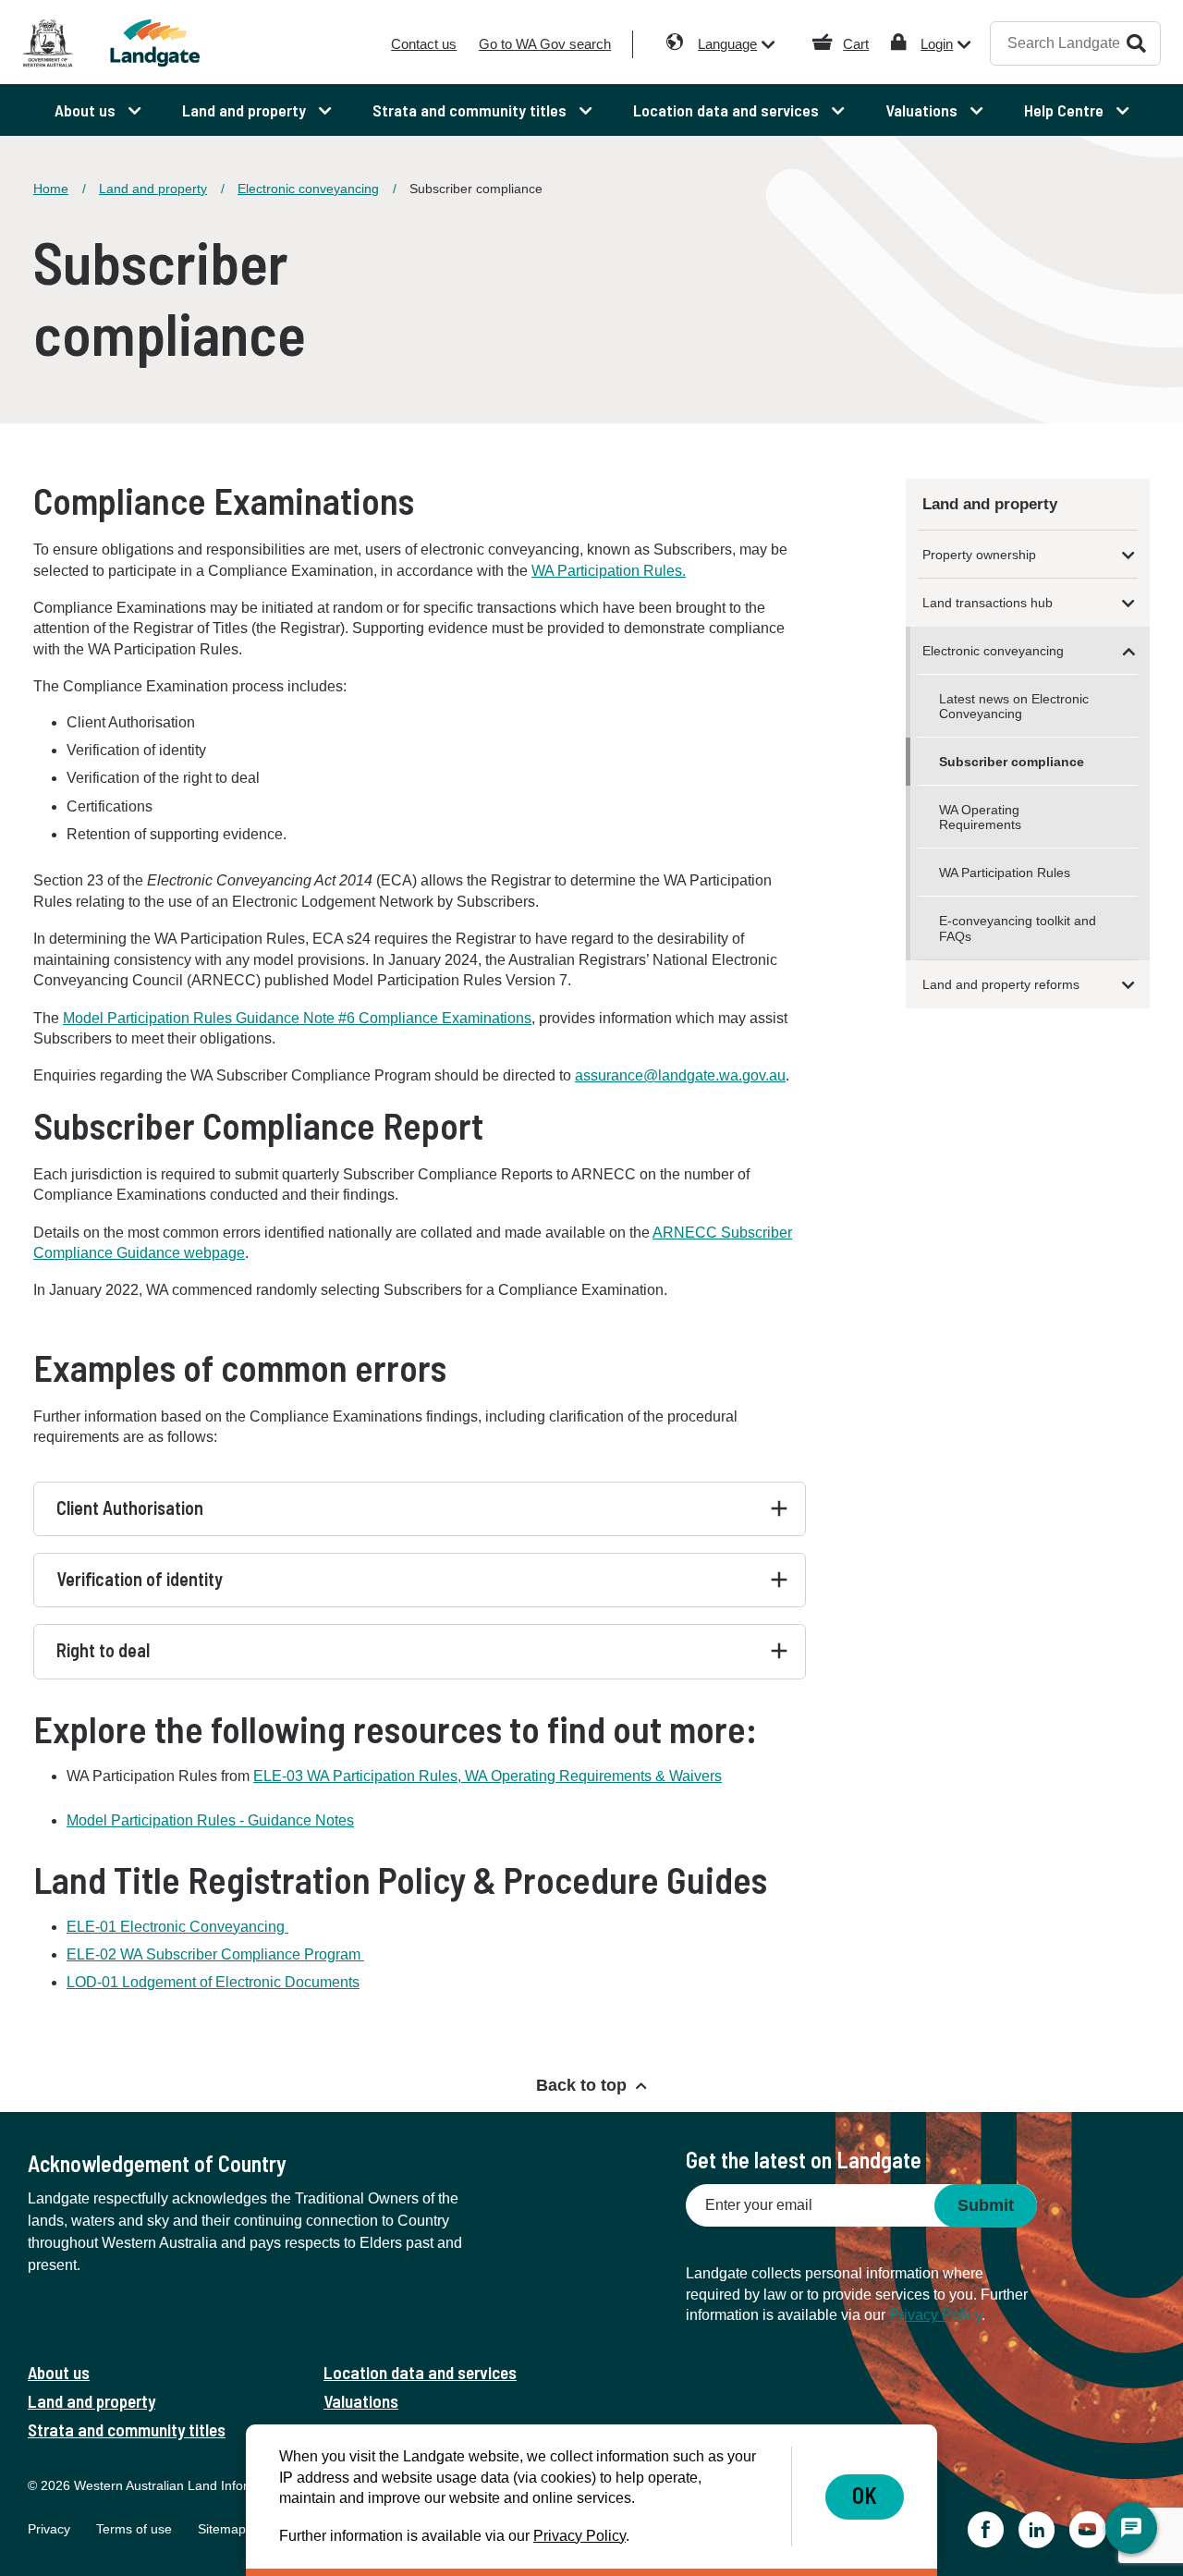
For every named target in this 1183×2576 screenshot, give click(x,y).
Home (51, 189)
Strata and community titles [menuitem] (471, 110)
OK (865, 2495)
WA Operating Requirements (980, 817)
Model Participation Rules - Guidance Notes (210, 1820)
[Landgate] (165, 43)
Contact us (424, 44)
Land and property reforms (1001, 984)
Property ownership (979, 555)
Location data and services (420, 2372)
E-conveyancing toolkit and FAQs (1018, 928)
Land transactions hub (988, 603)
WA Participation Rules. (609, 571)
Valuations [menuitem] (923, 110)
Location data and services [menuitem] (728, 110)
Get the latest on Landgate (804, 2160)
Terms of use (134, 2529)
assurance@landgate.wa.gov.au (680, 1075)
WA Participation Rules (1005, 873)
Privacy (49, 2529)
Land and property (153, 189)
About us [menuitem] (87, 110)
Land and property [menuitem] (246, 110)
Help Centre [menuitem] (1066, 110)
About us (59, 2372)
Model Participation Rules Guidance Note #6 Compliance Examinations (297, 1018)
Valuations (361, 2401)
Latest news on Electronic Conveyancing (1014, 706)
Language (727, 44)
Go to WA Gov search (545, 44)
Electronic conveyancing (308, 189)
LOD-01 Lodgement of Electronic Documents (213, 1982)
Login (937, 44)
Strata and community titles (127, 2429)
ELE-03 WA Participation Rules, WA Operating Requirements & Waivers (488, 1776)
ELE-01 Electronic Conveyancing (177, 1927)
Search (1136, 43)
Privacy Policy (935, 2315)
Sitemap (222, 2529)
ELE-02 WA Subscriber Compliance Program (215, 1954)
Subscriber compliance (1012, 762)
